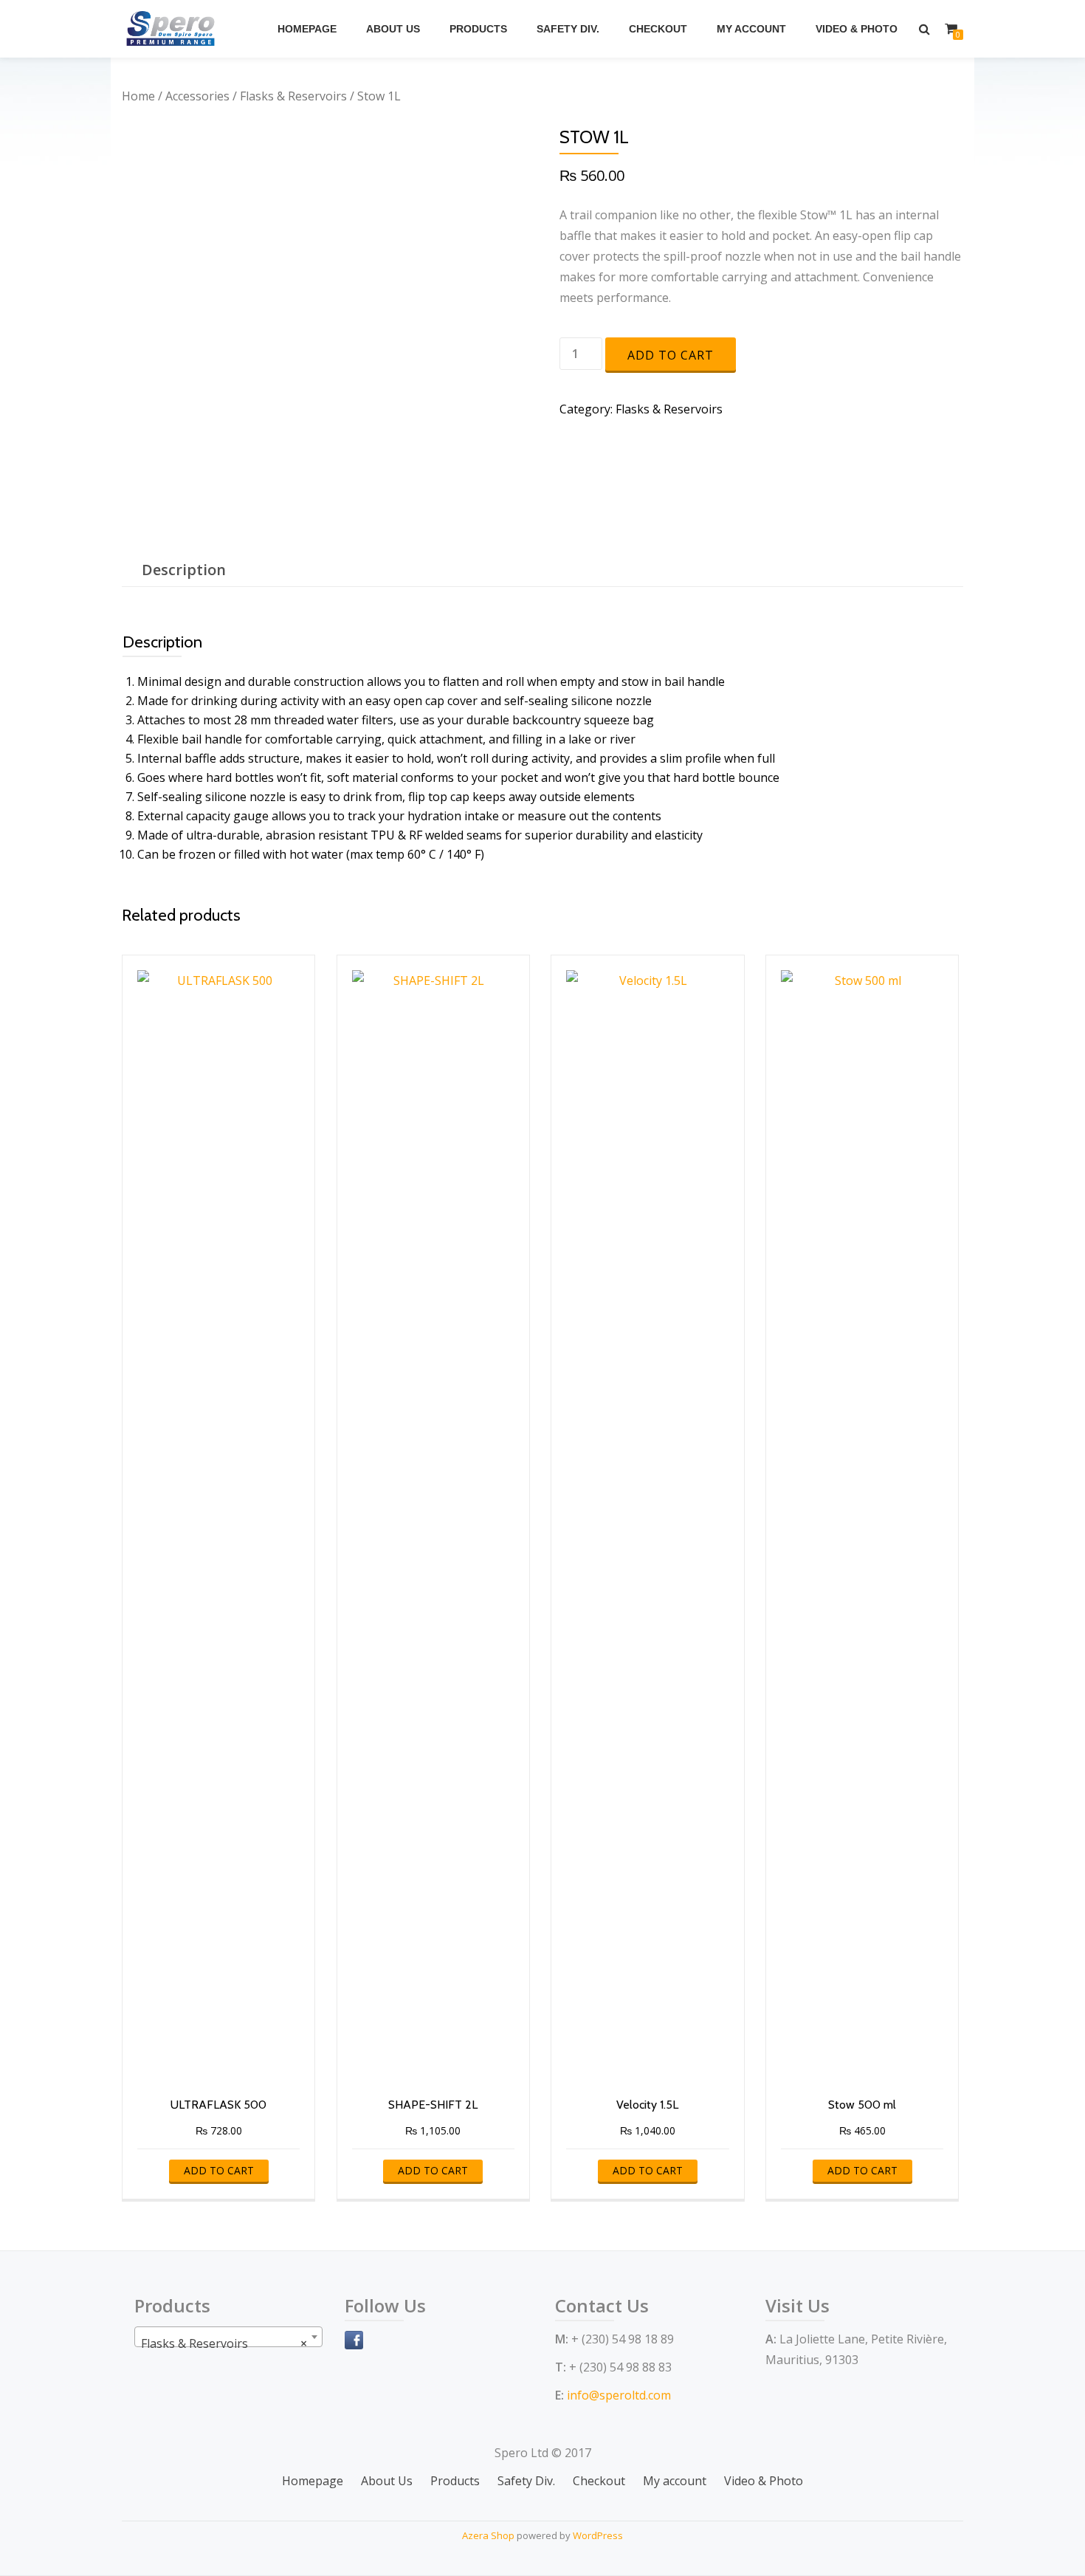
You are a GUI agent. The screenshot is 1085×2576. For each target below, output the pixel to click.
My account (751, 29)
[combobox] (228, 2337)
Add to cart (671, 355)
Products (478, 29)
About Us (393, 29)
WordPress (598, 2535)
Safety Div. (568, 29)
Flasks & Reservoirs (293, 96)
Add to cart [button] (219, 2170)
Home (138, 96)
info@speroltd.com (619, 2395)
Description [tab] (184, 570)
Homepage (307, 29)
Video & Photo (857, 29)
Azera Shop (488, 2535)
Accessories (197, 96)
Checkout (658, 29)
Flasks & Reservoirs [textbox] (224, 2343)
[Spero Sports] (173, 29)
